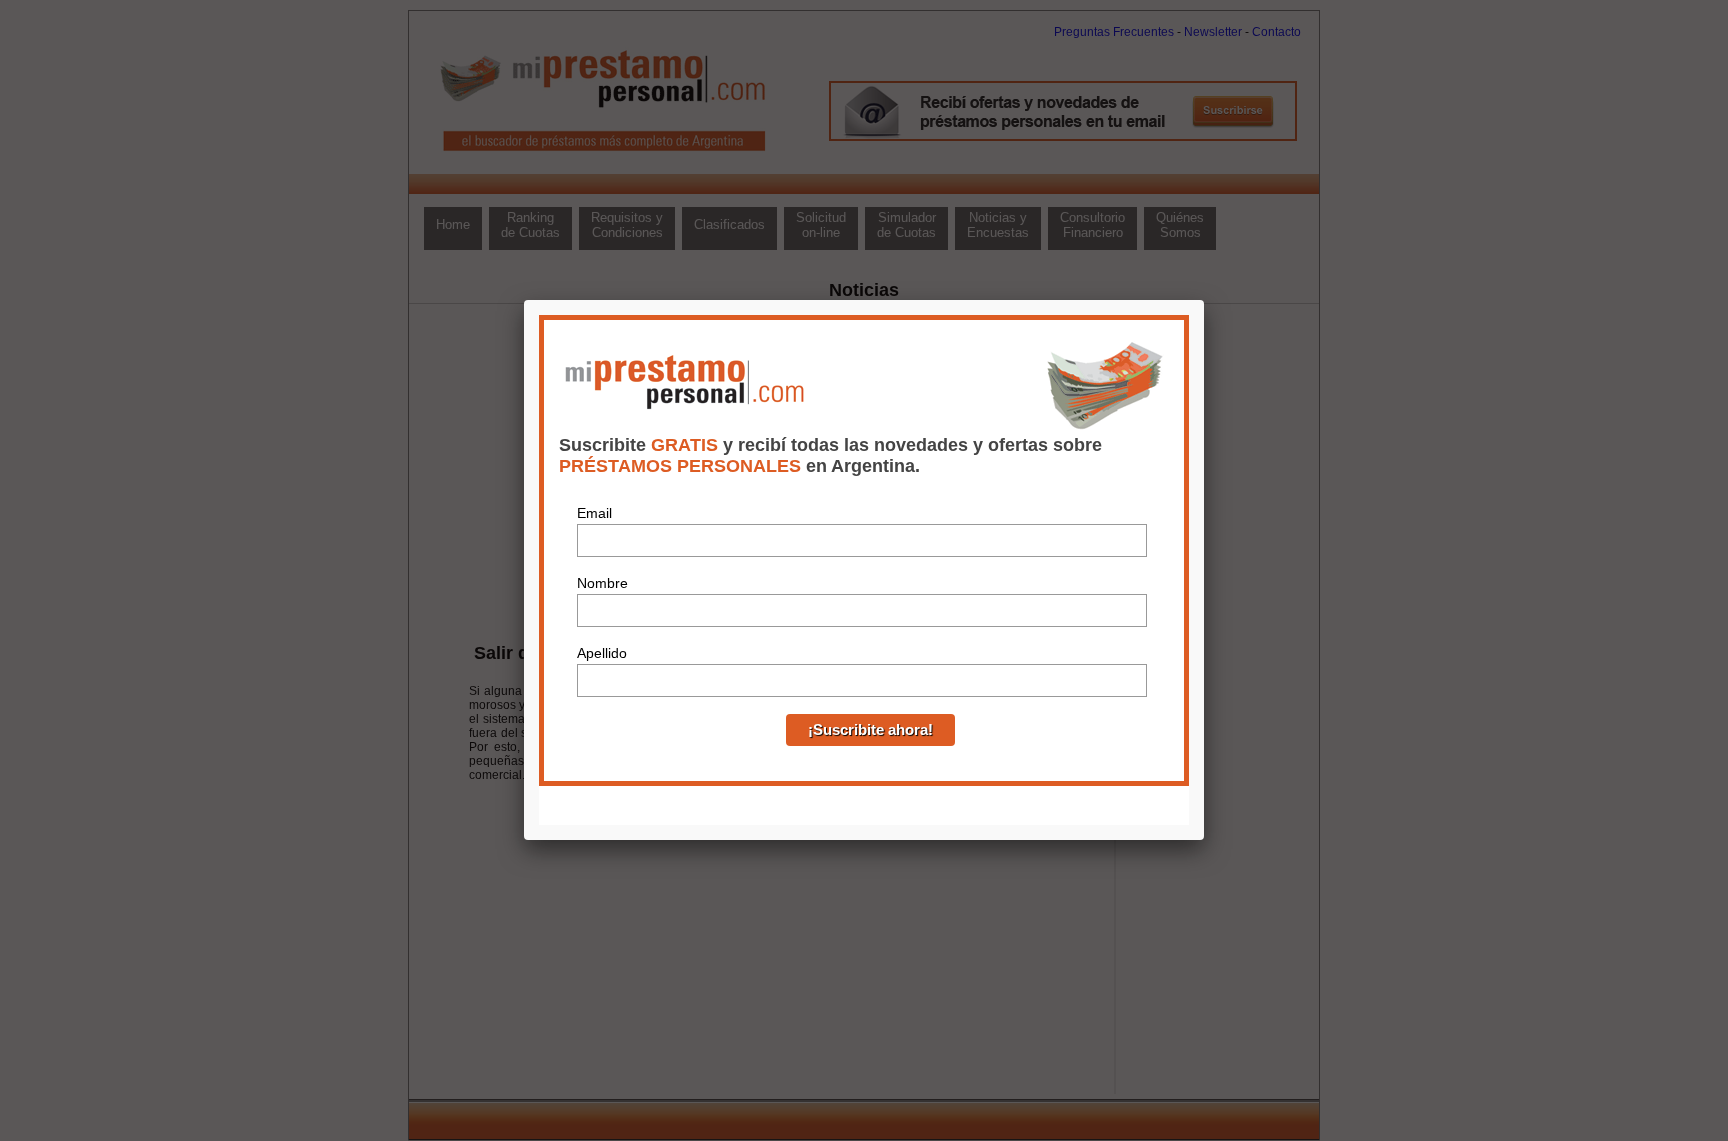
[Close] (1204, 300)
